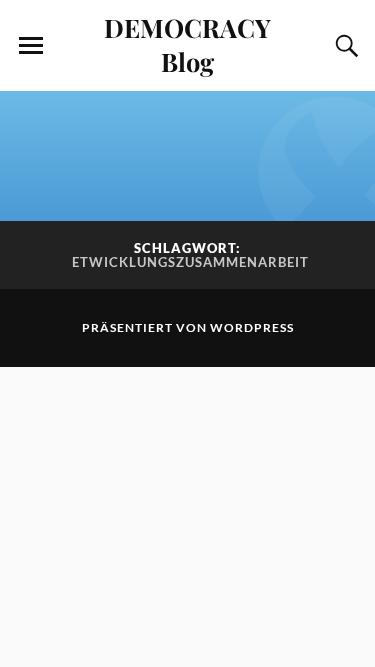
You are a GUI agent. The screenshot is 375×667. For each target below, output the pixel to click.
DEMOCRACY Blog (187, 44)
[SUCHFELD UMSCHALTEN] (344, 46)
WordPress (252, 327)
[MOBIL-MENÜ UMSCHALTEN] (31, 46)
